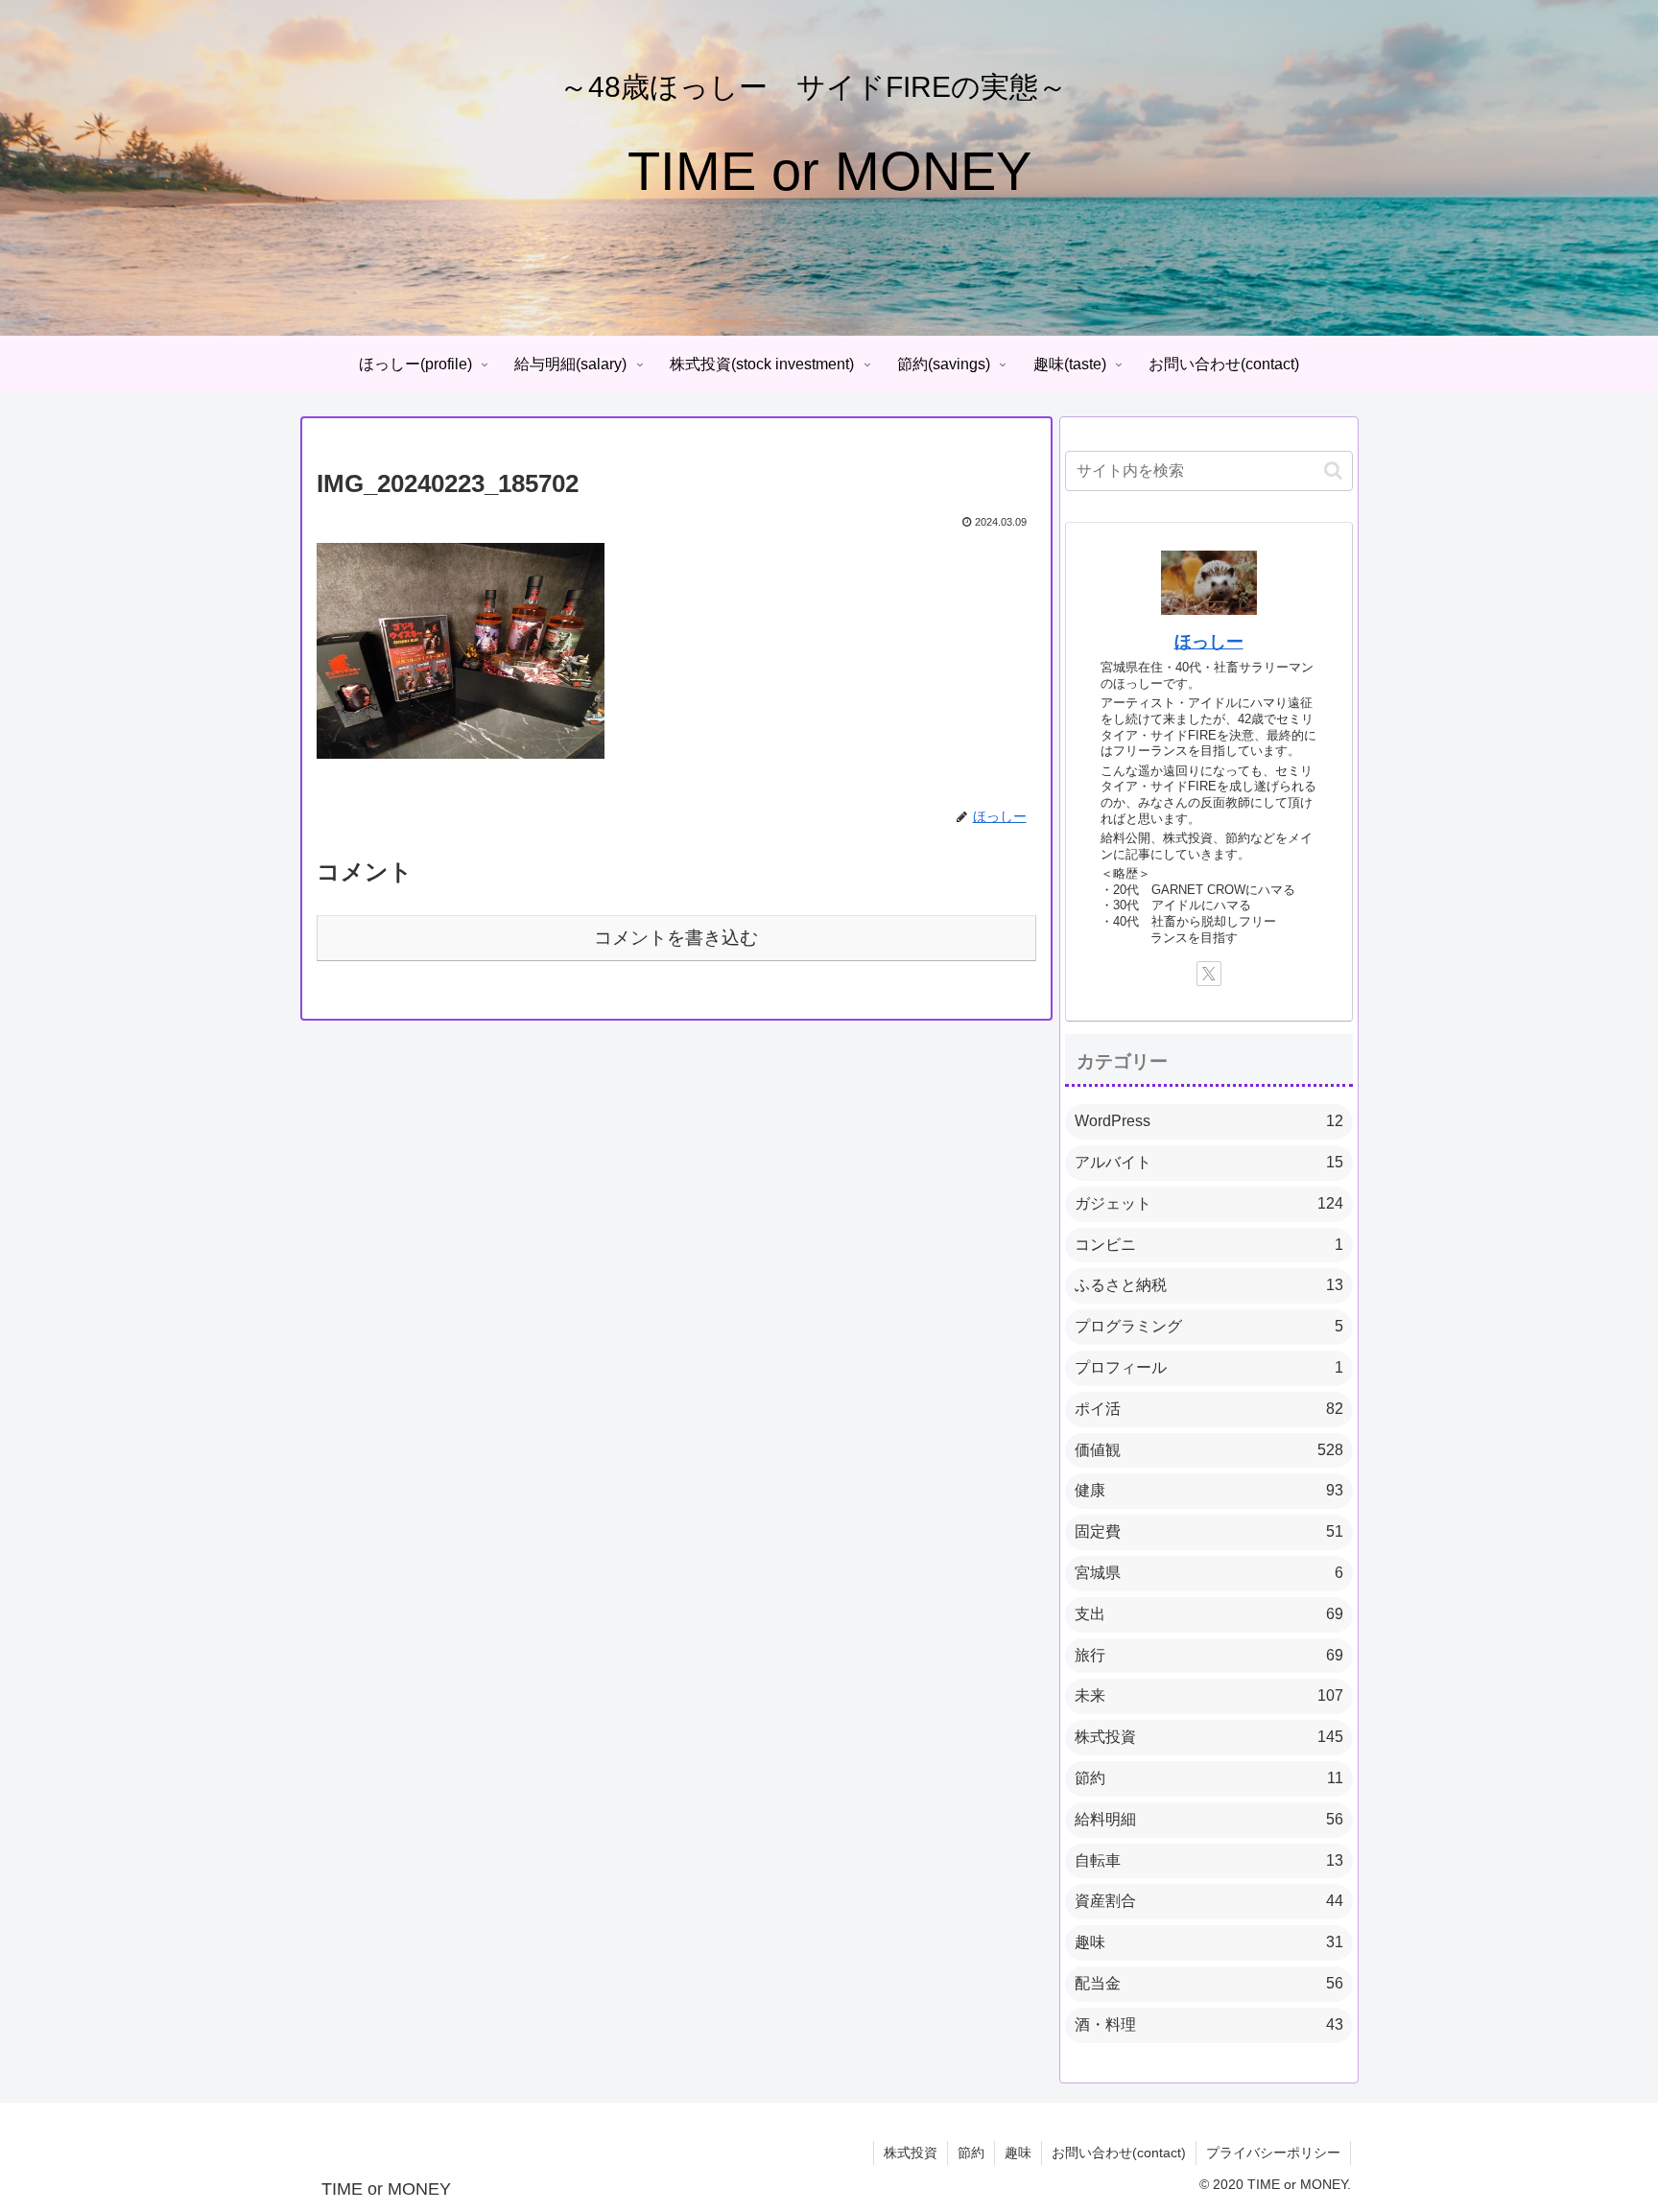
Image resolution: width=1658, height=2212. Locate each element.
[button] (1333, 471)
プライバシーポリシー (1273, 2153)
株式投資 (911, 2153)
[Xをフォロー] (1209, 974)
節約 (971, 2153)
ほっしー (1209, 642)
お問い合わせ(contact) (1119, 2153)
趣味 (1018, 2153)
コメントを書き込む (676, 938)
